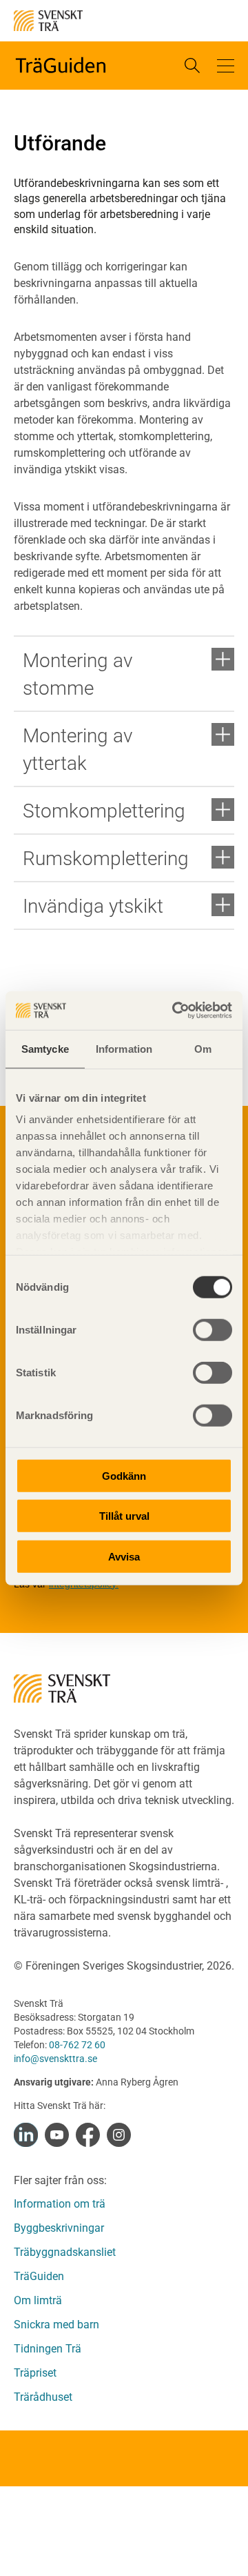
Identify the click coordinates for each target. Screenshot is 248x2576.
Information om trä (60, 2204)
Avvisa (124, 1556)
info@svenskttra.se (55, 2059)
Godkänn (124, 1475)
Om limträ (38, 2300)
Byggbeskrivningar (59, 2228)
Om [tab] (203, 1048)
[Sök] (192, 66)
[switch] (213, 1329)
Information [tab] (124, 1048)
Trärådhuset (43, 2397)
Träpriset (35, 2373)
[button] (226, 66)
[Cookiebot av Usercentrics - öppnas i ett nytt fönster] (175, 1011)
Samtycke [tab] (45, 1048)
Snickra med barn (56, 2325)
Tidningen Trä (48, 2349)
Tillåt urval (124, 1516)
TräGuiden (39, 2276)
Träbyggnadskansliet (65, 2252)
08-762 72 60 (77, 2045)
